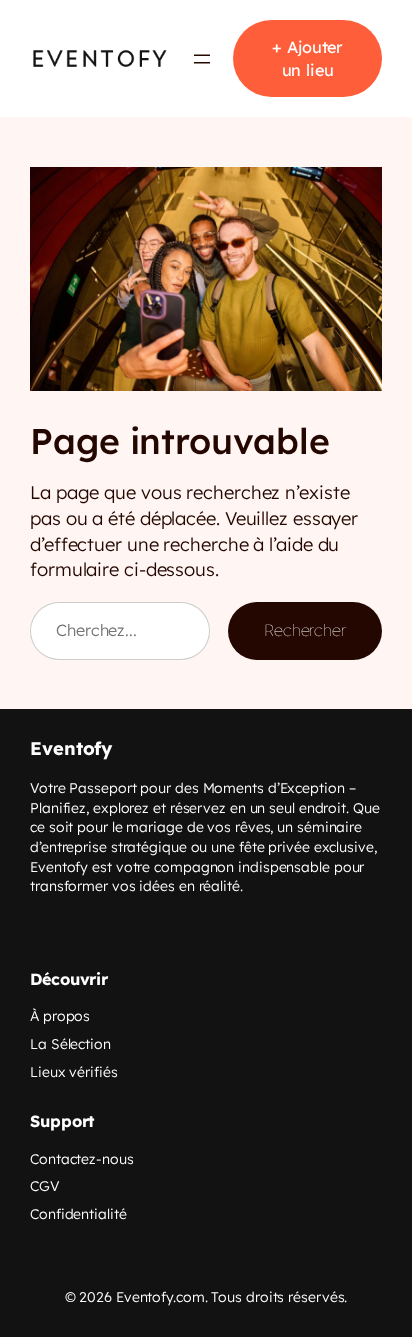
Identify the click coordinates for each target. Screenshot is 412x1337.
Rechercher (305, 630)
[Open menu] (202, 59)
